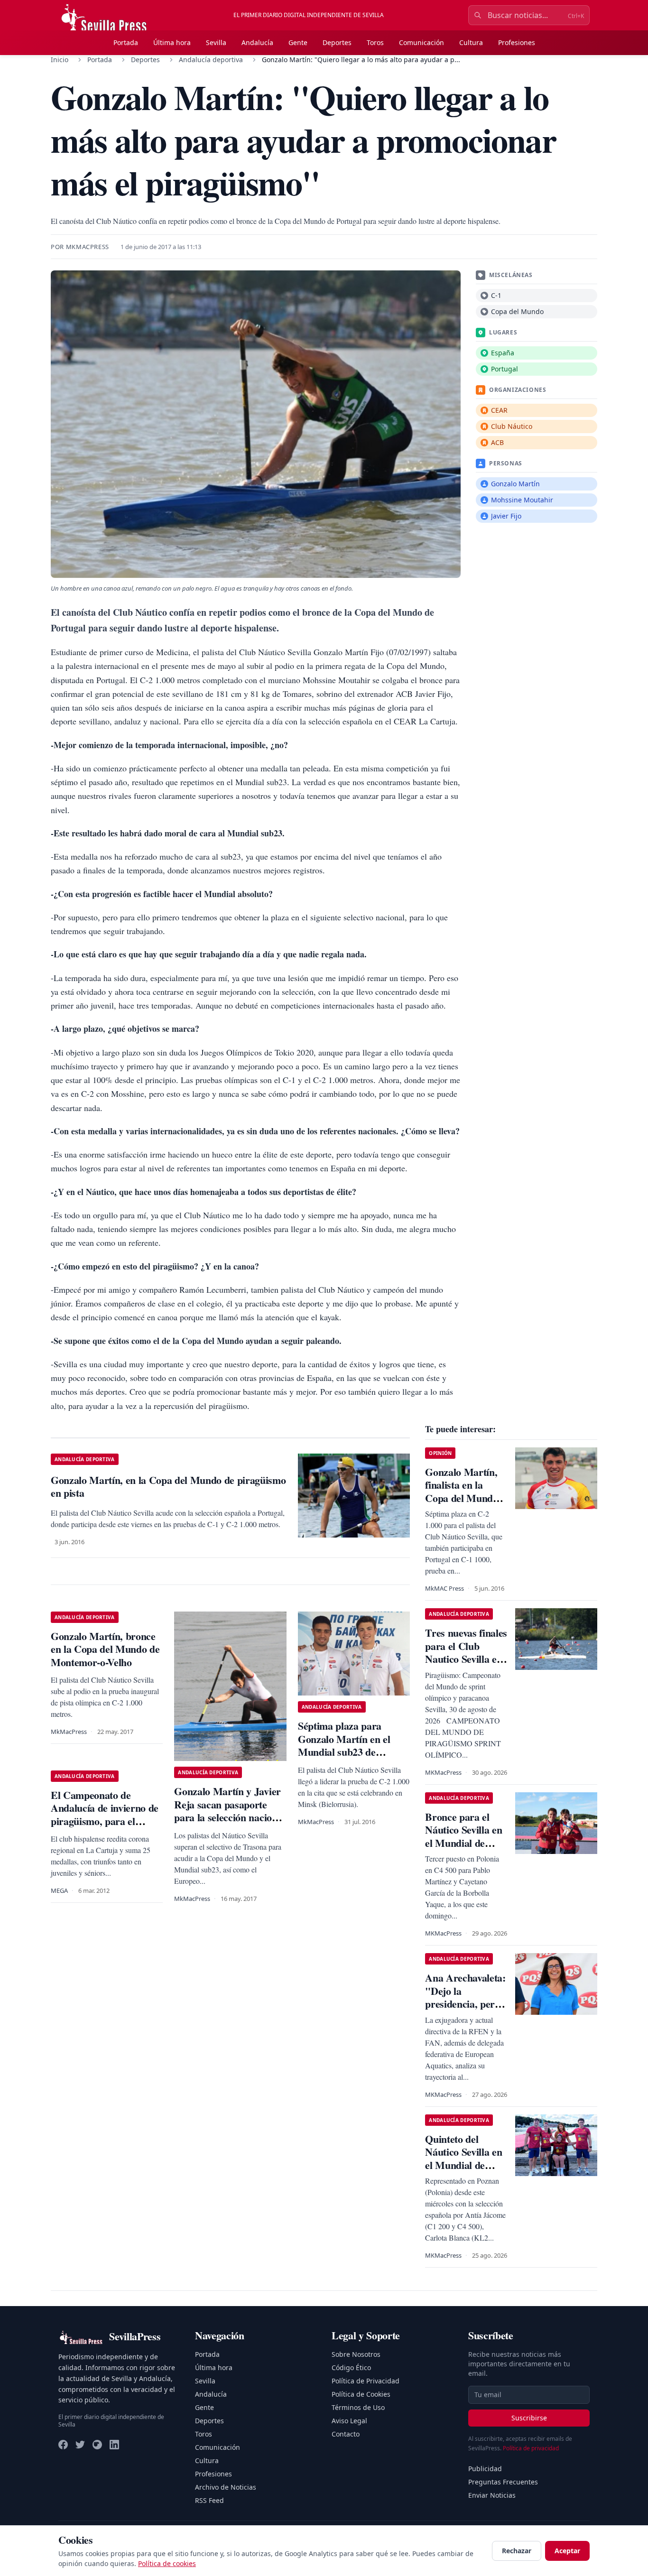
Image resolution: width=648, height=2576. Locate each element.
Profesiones (517, 42)
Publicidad (485, 2469)
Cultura (471, 42)
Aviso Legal (349, 2421)
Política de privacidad (531, 2448)
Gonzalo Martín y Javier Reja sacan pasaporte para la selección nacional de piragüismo (229, 1811)
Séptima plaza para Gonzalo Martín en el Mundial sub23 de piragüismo (344, 1745)
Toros (375, 42)
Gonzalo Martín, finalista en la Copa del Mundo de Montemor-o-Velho (461, 1498)
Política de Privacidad (366, 2381)
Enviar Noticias (492, 2495)
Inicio (60, 60)
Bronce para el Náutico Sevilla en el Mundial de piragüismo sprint (463, 1836)
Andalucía (257, 42)
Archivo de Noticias (226, 2487)
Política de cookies (167, 2563)
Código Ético (351, 2368)
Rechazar (517, 2551)
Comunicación (421, 42)
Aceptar (567, 2551)
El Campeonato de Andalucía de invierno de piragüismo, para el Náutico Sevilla (105, 1815)
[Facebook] (63, 2445)
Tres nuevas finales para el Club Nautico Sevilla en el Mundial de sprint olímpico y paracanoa (466, 1665)
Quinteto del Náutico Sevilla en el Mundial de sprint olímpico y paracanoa (463, 2165)
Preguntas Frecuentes (503, 2482)
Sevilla (216, 42)
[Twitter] (80, 2445)
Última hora (172, 42)
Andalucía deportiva (211, 60)
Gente (298, 42)
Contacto (346, 2434)
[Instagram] (97, 2445)
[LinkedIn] (114, 2445)
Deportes (337, 42)
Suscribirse (529, 2418)
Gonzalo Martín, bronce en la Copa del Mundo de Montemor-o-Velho (105, 1649)
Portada (126, 42)
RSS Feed (209, 2500)
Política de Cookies (361, 2394)
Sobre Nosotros (356, 2354)
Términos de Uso (358, 2407)
